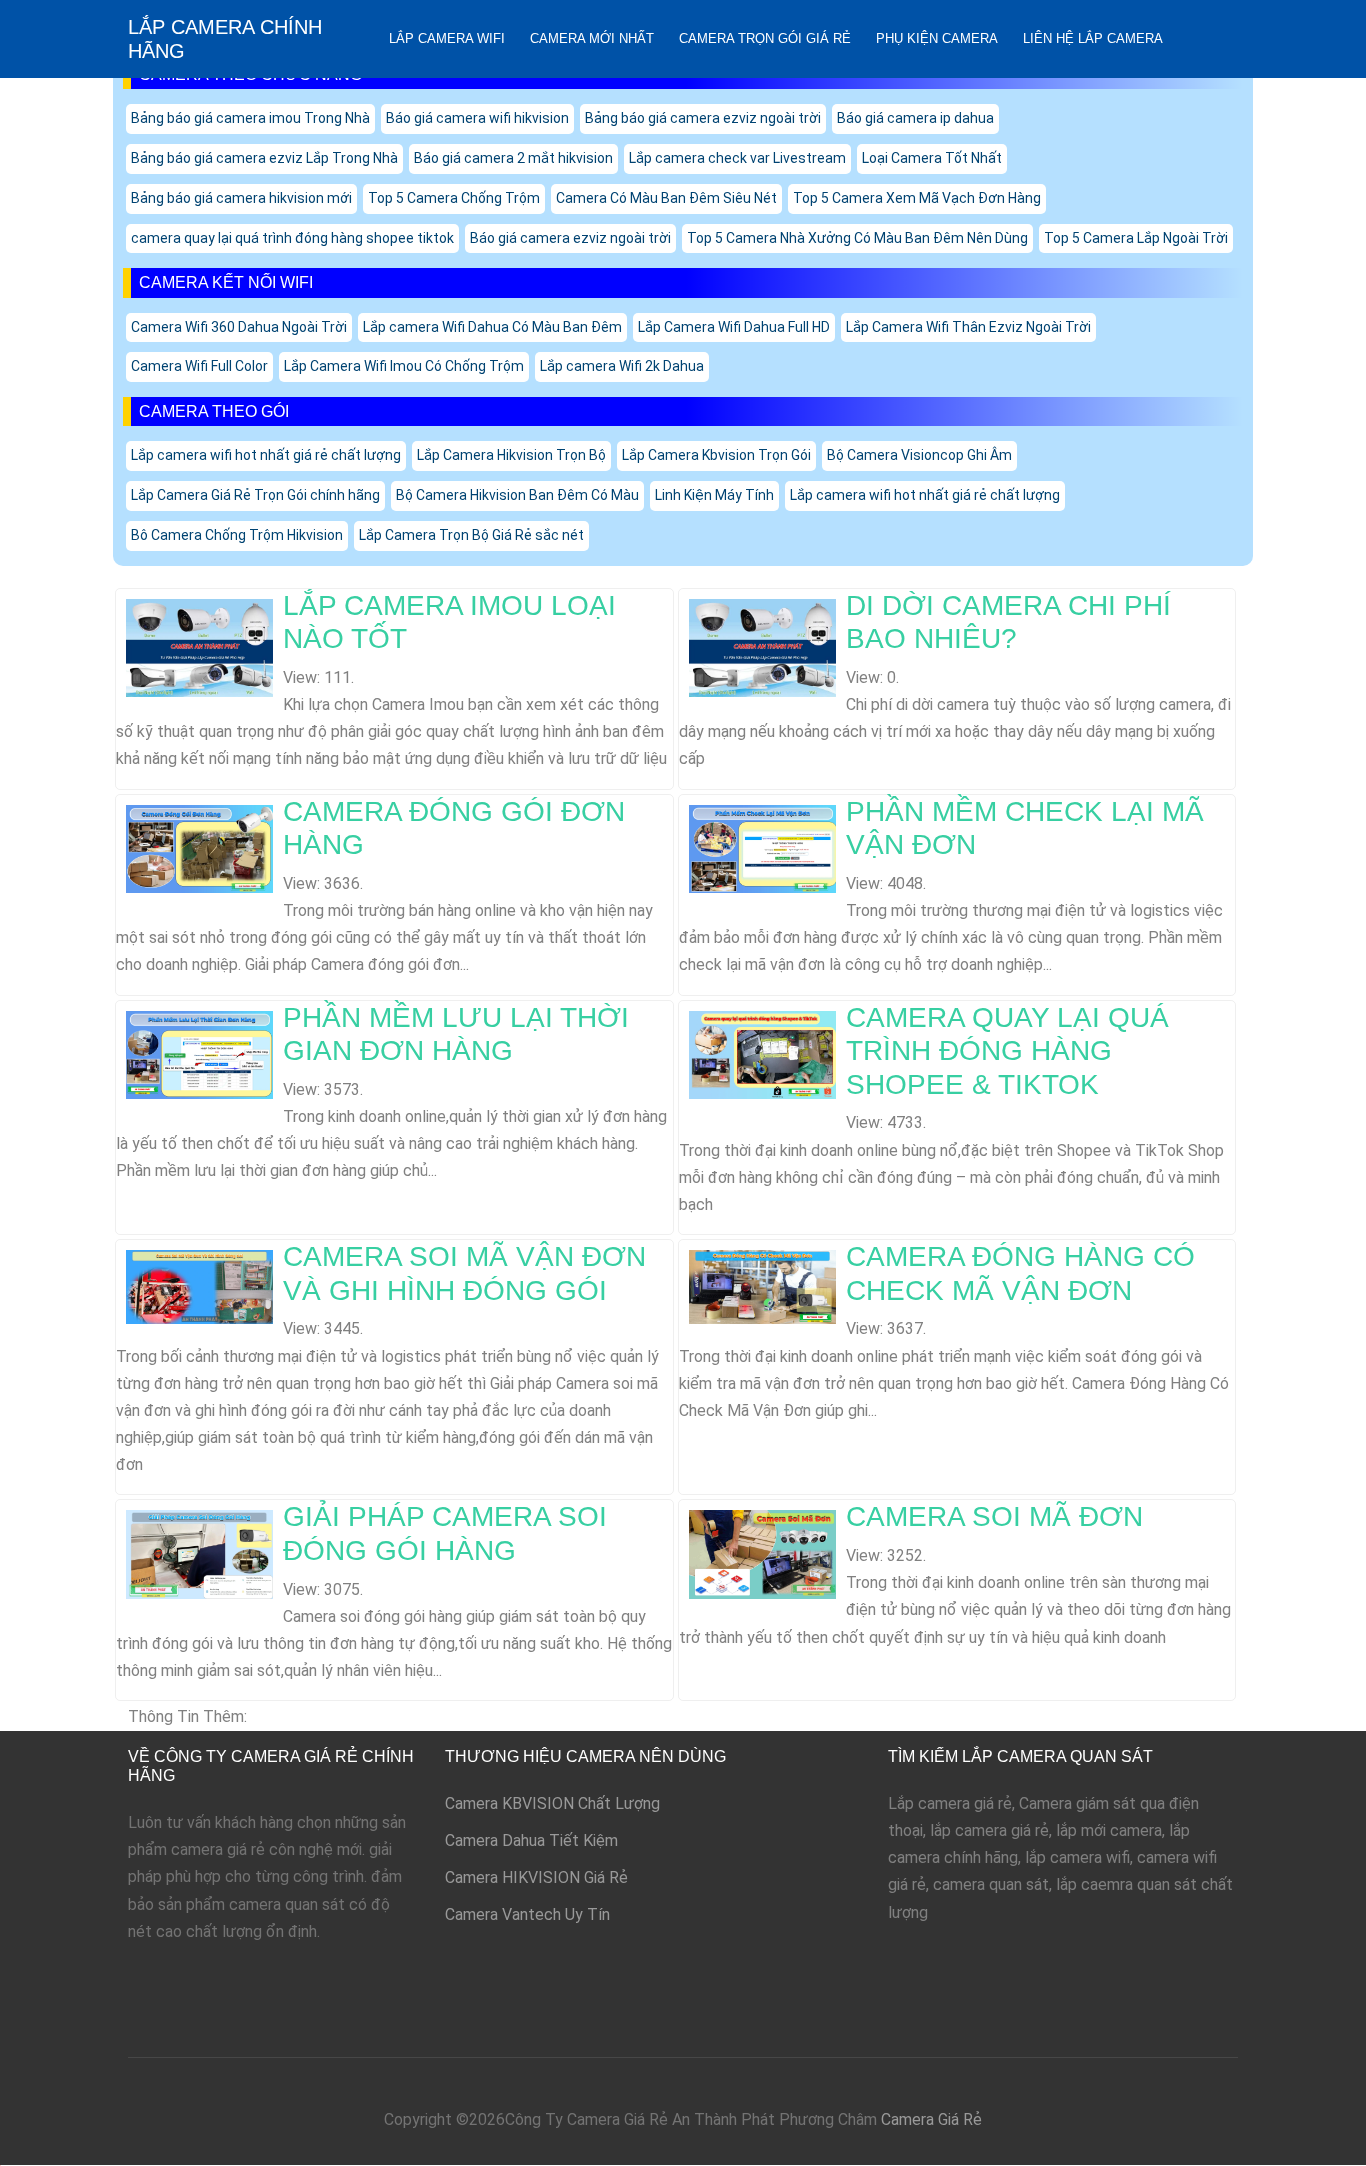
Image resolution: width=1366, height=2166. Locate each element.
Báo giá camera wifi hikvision (477, 118)
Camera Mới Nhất (592, 38)
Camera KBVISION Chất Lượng (552, 1803)
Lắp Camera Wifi (447, 38)
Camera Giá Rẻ (931, 2119)
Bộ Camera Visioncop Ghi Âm (919, 455)
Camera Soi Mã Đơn (994, 1516)
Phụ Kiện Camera (937, 38)
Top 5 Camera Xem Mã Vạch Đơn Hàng (917, 198)
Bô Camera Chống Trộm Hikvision (237, 535)
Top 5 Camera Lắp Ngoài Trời (1136, 238)
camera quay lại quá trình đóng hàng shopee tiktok (292, 238)
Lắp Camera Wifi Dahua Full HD (734, 327)
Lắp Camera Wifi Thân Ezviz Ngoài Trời (968, 327)
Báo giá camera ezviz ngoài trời (570, 238)
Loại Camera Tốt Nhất (932, 158)
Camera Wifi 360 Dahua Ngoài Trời (239, 327)
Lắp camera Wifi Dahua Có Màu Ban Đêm (492, 327)
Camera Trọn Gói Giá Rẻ (765, 38)
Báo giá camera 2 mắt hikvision (513, 158)
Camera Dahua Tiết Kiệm (531, 1840)
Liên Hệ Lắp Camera (1093, 38)
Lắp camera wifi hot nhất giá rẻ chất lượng (266, 455)
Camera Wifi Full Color (199, 366)
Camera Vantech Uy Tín (527, 1914)
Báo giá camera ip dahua (915, 118)
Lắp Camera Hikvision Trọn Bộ (511, 455)
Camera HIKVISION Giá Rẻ (536, 1877)
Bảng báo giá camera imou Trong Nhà (250, 118)
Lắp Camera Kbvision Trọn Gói (716, 455)
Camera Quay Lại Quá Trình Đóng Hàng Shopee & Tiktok (1007, 1051)
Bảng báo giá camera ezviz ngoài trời (703, 118)
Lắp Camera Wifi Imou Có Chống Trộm (404, 366)
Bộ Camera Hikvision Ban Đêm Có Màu (517, 495)
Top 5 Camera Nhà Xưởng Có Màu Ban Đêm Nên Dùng (857, 238)
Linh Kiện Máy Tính (714, 495)
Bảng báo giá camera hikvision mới (241, 198)
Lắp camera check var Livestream (737, 158)
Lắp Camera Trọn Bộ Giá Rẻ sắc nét (471, 535)
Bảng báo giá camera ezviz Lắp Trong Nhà (264, 158)
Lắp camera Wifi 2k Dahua (622, 366)
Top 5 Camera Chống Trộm (454, 198)
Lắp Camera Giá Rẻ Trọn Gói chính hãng (255, 495)
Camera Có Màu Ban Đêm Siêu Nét (666, 198)
